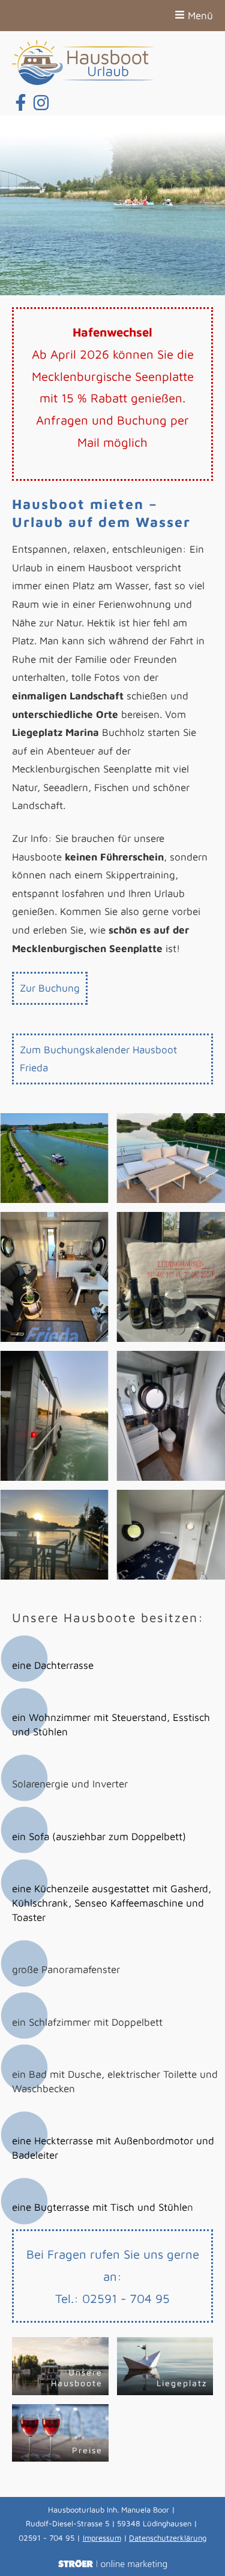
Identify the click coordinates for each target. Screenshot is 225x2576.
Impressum (102, 2538)
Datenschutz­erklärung (168, 2538)
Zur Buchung (50, 988)
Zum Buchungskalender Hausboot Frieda (98, 1059)
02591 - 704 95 (126, 2298)
